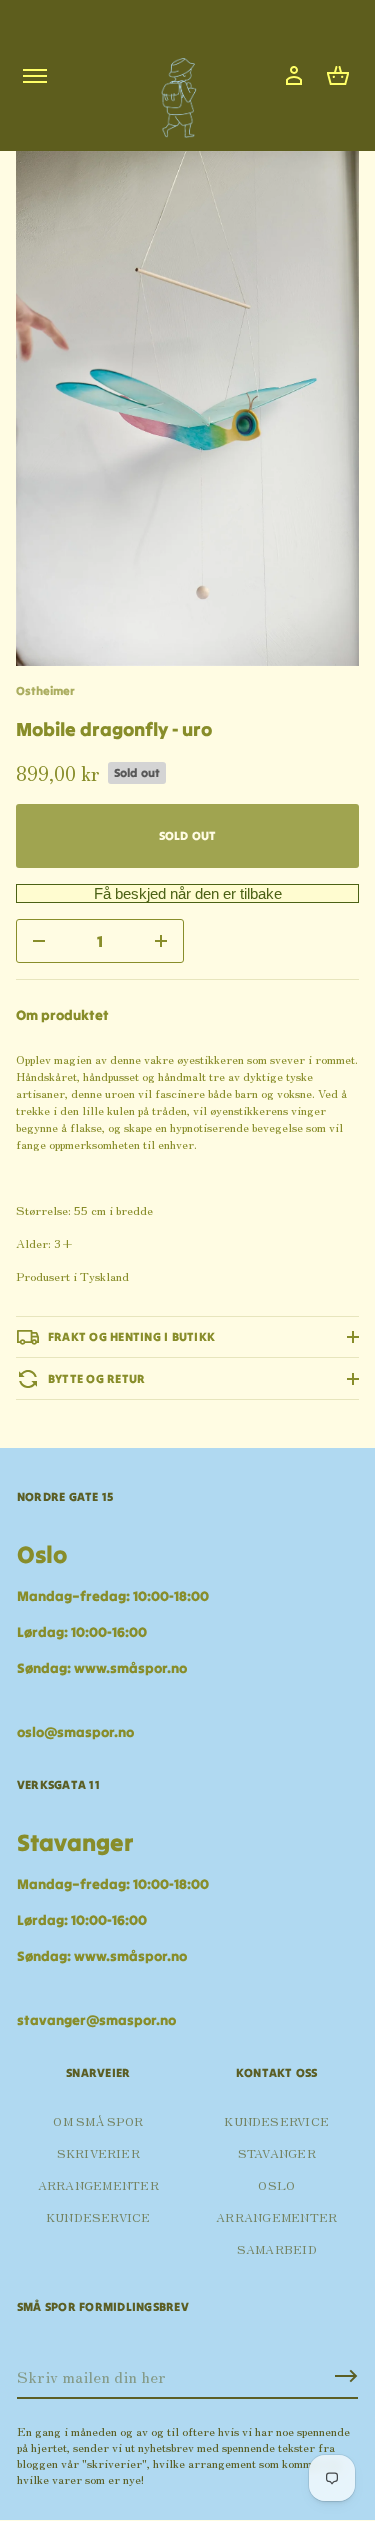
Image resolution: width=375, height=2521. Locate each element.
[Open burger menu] (35, 76)
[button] (338, 76)
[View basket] (338, 76)
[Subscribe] (346, 2376)
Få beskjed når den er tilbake (188, 893)
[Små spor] (173, 90)
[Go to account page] (294, 76)
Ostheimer (45, 690)
